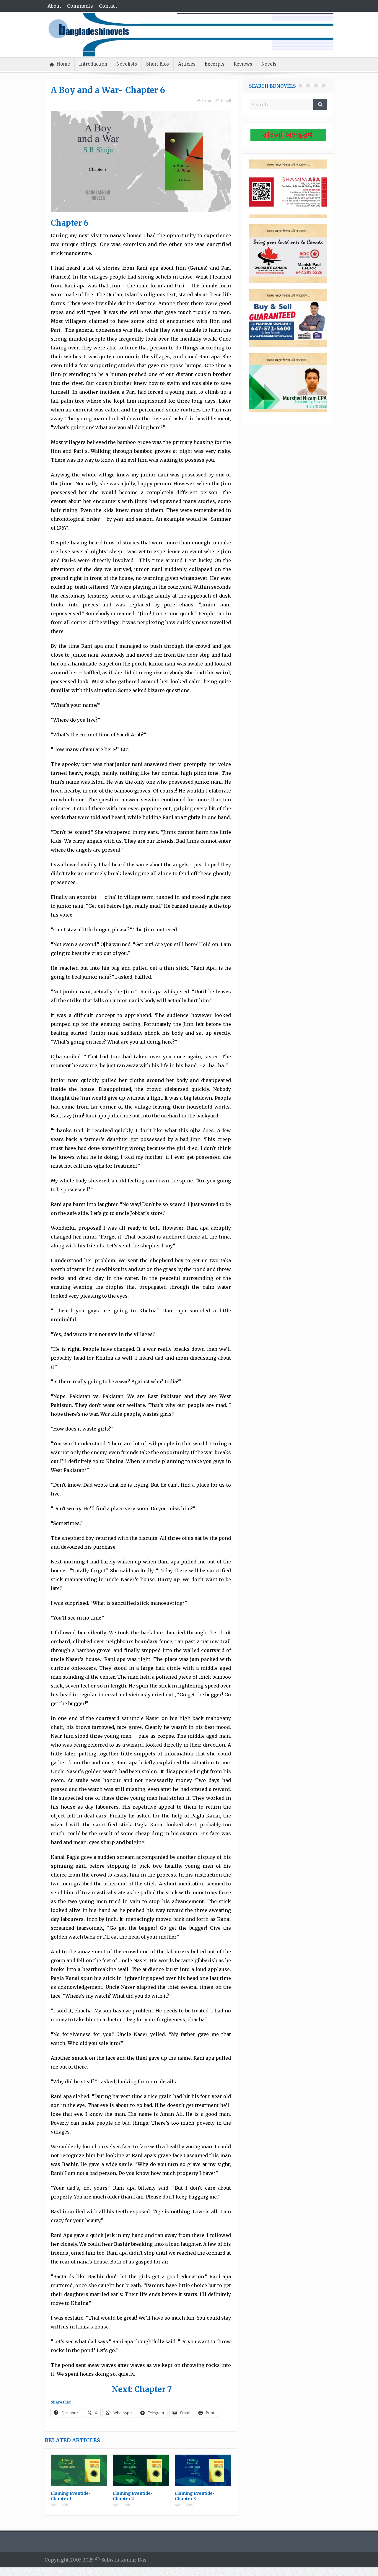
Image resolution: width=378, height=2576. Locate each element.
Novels (269, 64)
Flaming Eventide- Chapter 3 (195, 2496)
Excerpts (215, 64)
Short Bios (158, 64)
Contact (108, 6)
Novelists (127, 64)
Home (63, 64)
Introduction (93, 64)
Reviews (243, 64)
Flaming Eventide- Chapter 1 (71, 2496)
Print (207, 101)
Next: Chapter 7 (142, 2389)
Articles (187, 64)
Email (226, 101)
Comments (80, 6)
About (54, 6)
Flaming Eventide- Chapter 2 (133, 2496)
